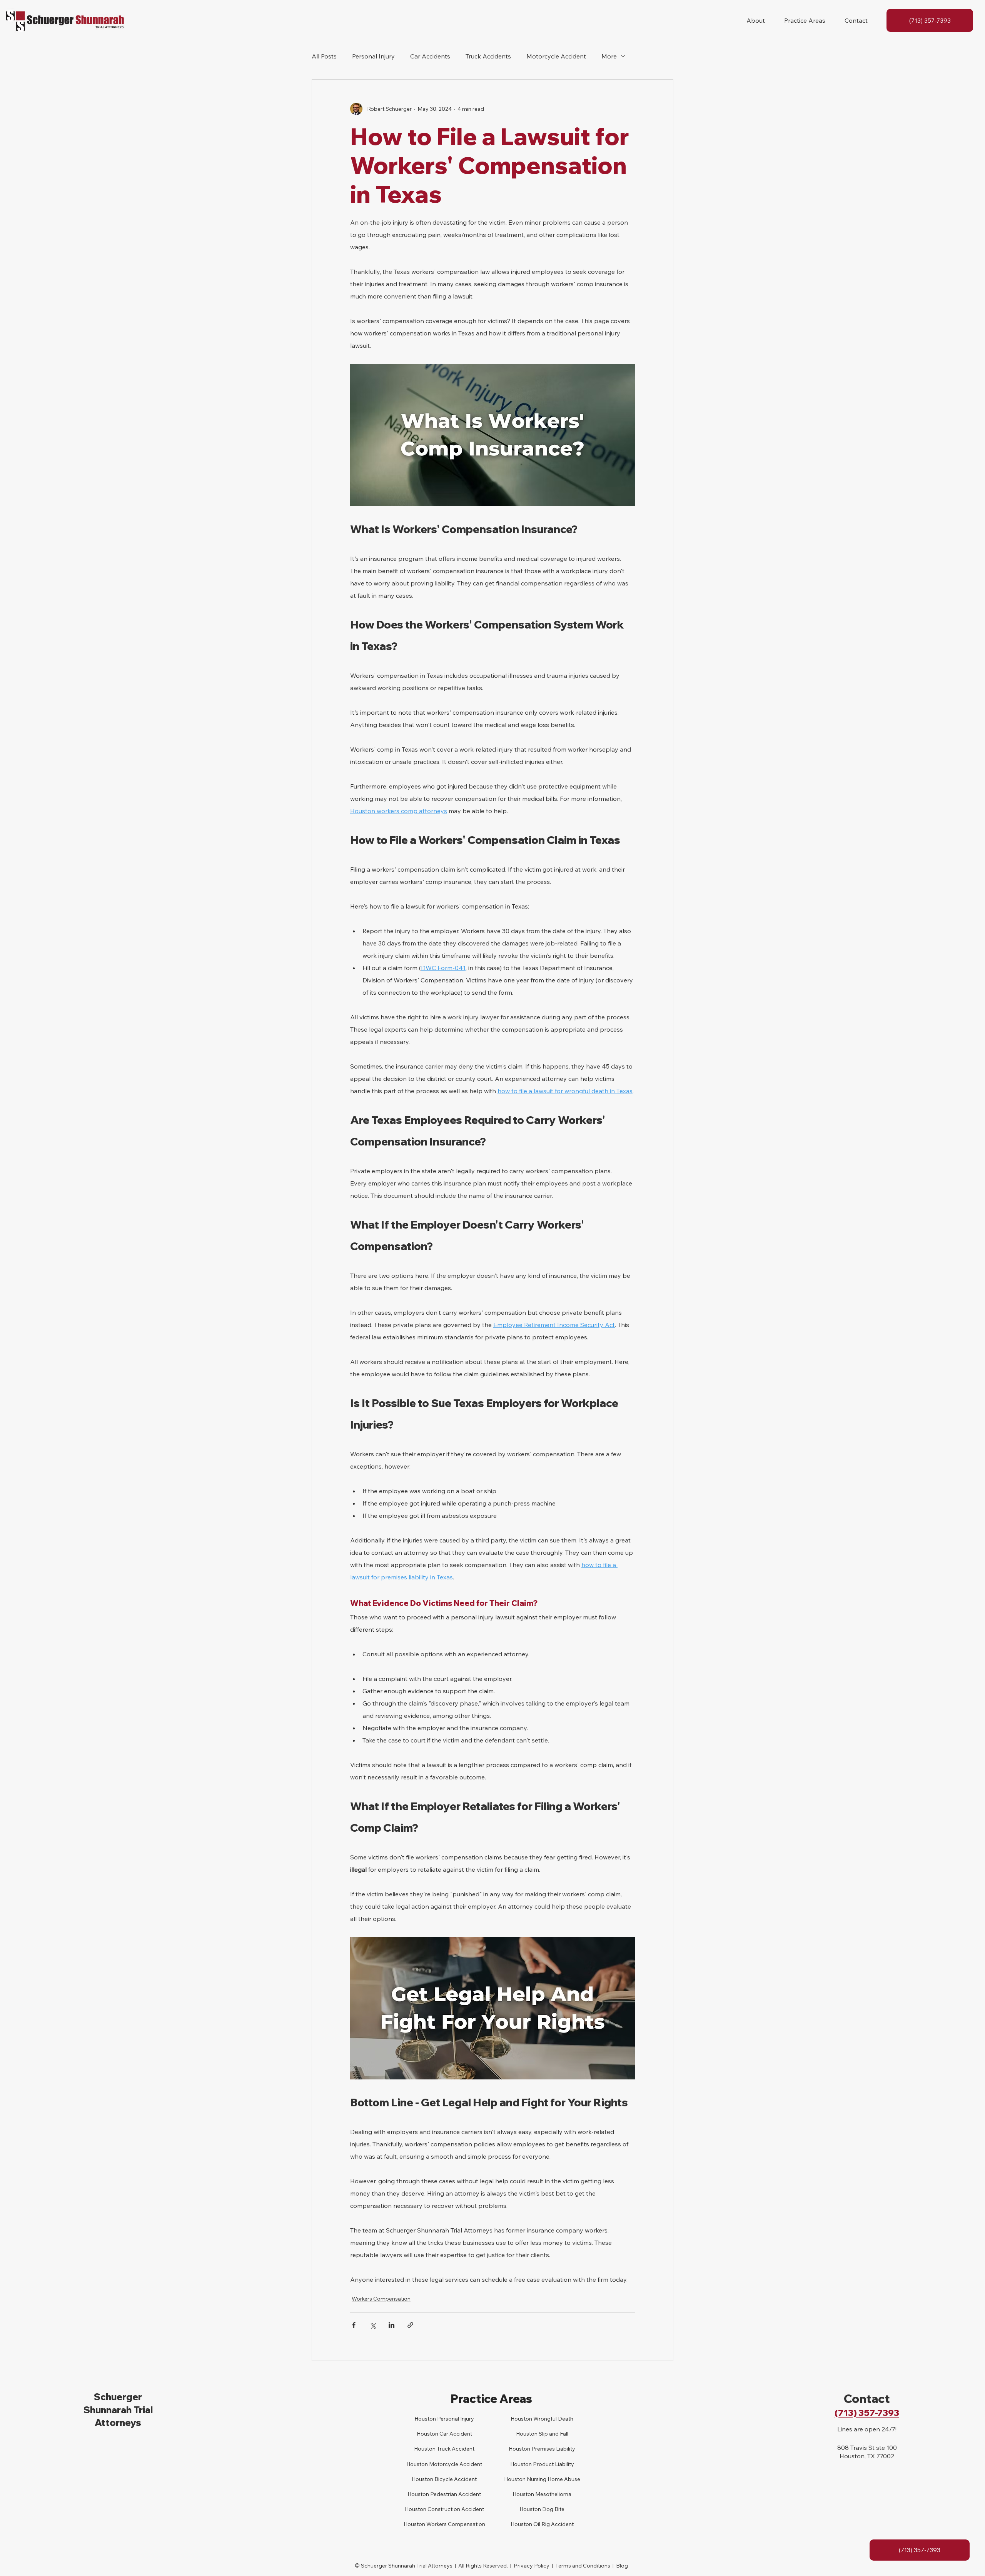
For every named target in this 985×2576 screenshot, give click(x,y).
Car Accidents (430, 56)
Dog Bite (553, 2509)
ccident (463, 2434)
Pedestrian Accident (455, 2494)
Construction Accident (455, 2509)
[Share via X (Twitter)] (373, 2325)
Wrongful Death (553, 2419)
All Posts (324, 56)
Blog (622, 2566)
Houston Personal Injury (444, 2419)
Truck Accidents (488, 56)
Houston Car (432, 2434)
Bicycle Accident (455, 2479)
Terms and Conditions (583, 2566)
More (609, 56)
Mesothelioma (553, 2494)
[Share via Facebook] (354, 2325)
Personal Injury (373, 56)
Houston (425, 2449)
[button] (756, 20)
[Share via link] (410, 2325)
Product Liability (553, 2464)
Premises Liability (553, 2449)
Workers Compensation (381, 2299)
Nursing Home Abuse (553, 2479)
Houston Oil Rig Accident (542, 2524)
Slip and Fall (553, 2434)
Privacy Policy (532, 2566)
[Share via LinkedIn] (391, 2325)
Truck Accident (455, 2449)
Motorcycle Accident (556, 56)
